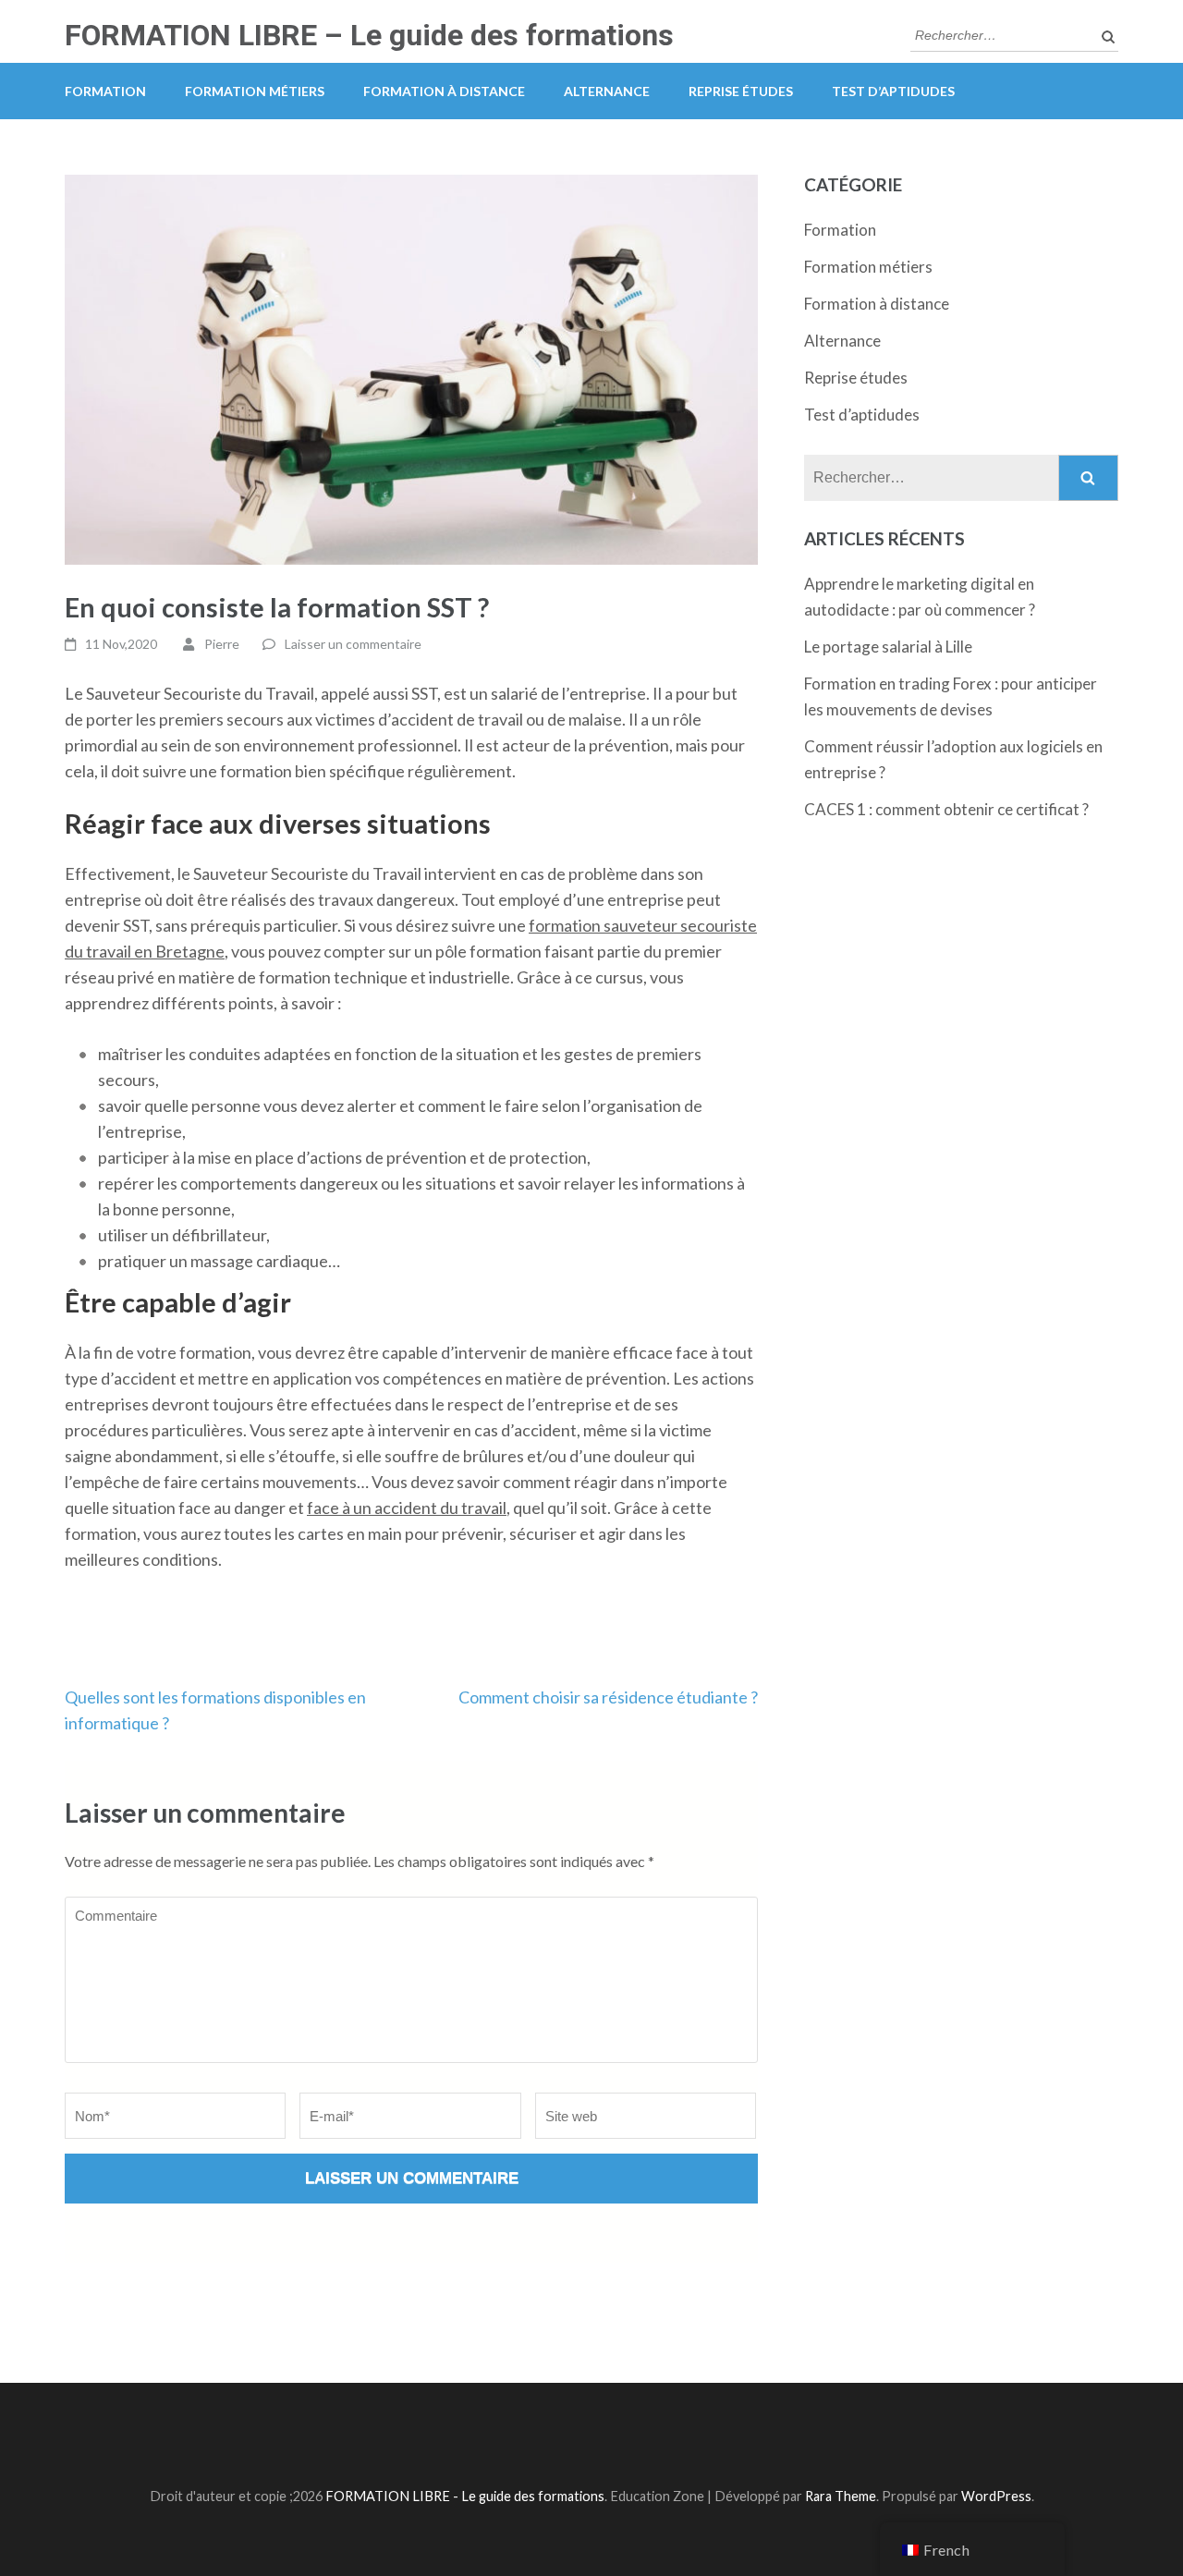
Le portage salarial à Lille (888, 647)
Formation (105, 91)
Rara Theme (841, 2496)
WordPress (996, 2496)
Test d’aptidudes (893, 91)
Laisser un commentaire (353, 644)
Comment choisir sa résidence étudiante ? (608, 1697)
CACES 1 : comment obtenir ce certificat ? (946, 809)
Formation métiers (255, 91)
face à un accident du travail (407, 1508)
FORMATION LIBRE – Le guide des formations (369, 35)
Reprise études (741, 91)
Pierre (222, 644)
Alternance (607, 91)
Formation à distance (444, 91)
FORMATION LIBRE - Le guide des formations (465, 2496)
